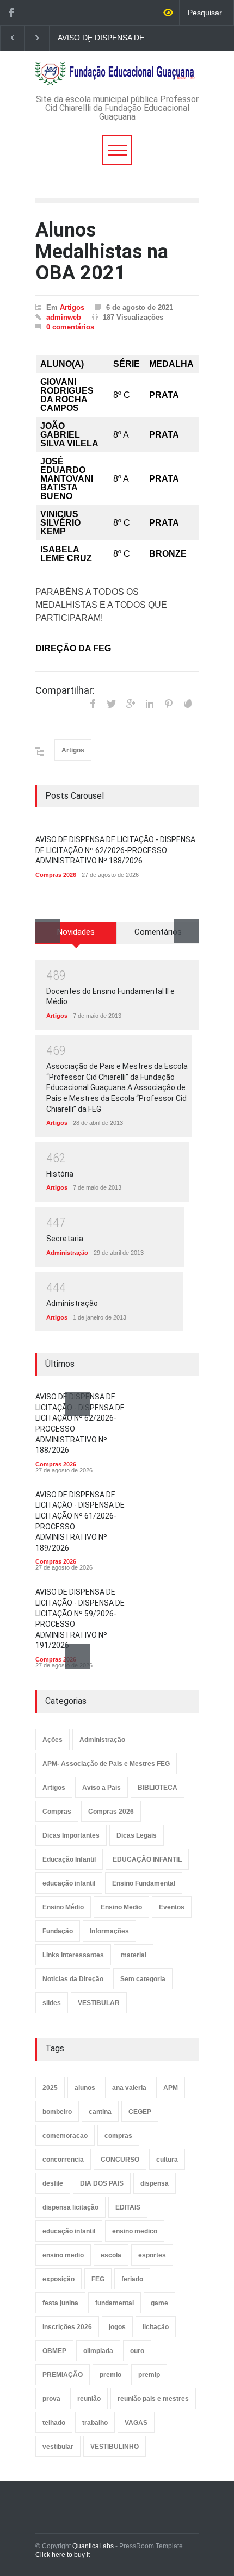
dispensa (155, 2183)
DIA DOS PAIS (102, 2183)
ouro (137, 2351)
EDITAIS (128, 2207)
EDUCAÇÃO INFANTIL (147, 1859)
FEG (98, 2279)
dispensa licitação (70, 2207)
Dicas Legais (137, 1835)
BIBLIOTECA (158, 1788)
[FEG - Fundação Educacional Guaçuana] (117, 74)
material (134, 1955)
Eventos (172, 1907)
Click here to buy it (63, 2555)
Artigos (72, 307)
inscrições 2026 (67, 2327)
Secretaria (65, 1239)
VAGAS (136, 2423)
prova (51, 2399)
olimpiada (98, 2351)
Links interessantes (73, 1955)
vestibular (58, 2447)
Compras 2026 (56, 875)
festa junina (60, 2303)
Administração (67, 1253)
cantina (100, 2112)
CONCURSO (120, 2160)
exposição (59, 2279)
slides (52, 2003)
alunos (85, 2088)
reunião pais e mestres (153, 2399)
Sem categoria (143, 1979)
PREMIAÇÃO (63, 2375)
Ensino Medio (121, 1907)
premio (110, 2375)
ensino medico (135, 2231)
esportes (152, 2255)
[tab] (76, 937)
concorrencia (63, 2160)
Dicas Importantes (71, 1835)
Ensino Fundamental (144, 1883)
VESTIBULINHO (115, 2447)
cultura (167, 2160)
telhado (54, 2423)
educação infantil (69, 1883)
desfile (53, 2183)
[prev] (48, 931)
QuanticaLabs (93, 2546)
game (159, 2303)
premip (149, 2375)
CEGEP (140, 2112)
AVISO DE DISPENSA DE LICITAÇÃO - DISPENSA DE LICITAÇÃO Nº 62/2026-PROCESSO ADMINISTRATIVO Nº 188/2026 (115, 850)
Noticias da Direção (73, 1979)
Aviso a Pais (101, 1788)
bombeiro (57, 2112)
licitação (156, 2327)
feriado (132, 2279)
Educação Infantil (69, 1859)
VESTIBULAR (99, 2003)
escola (111, 2255)
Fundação (58, 1931)
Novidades (76, 932)
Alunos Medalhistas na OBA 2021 (102, 251)
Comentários (158, 932)
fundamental (115, 2303)
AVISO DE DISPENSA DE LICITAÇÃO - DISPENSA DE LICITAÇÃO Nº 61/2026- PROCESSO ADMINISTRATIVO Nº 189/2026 (106, 38)
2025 (50, 2088)
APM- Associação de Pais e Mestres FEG (106, 1764)
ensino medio (63, 2255)
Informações (109, 1931)
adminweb (64, 317)
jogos (117, 2327)
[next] (186, 931)
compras (118, 2136)
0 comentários (70, 327)
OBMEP (54, 2351)
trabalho (95, 2423)
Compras (57, 1812)
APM (171, 2088)
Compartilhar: (65, 690)
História (60, 1174)
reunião (89, 2399)
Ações (53, 1740)
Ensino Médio (63, 1907)
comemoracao (65, 2136)
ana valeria (129, 2088)
